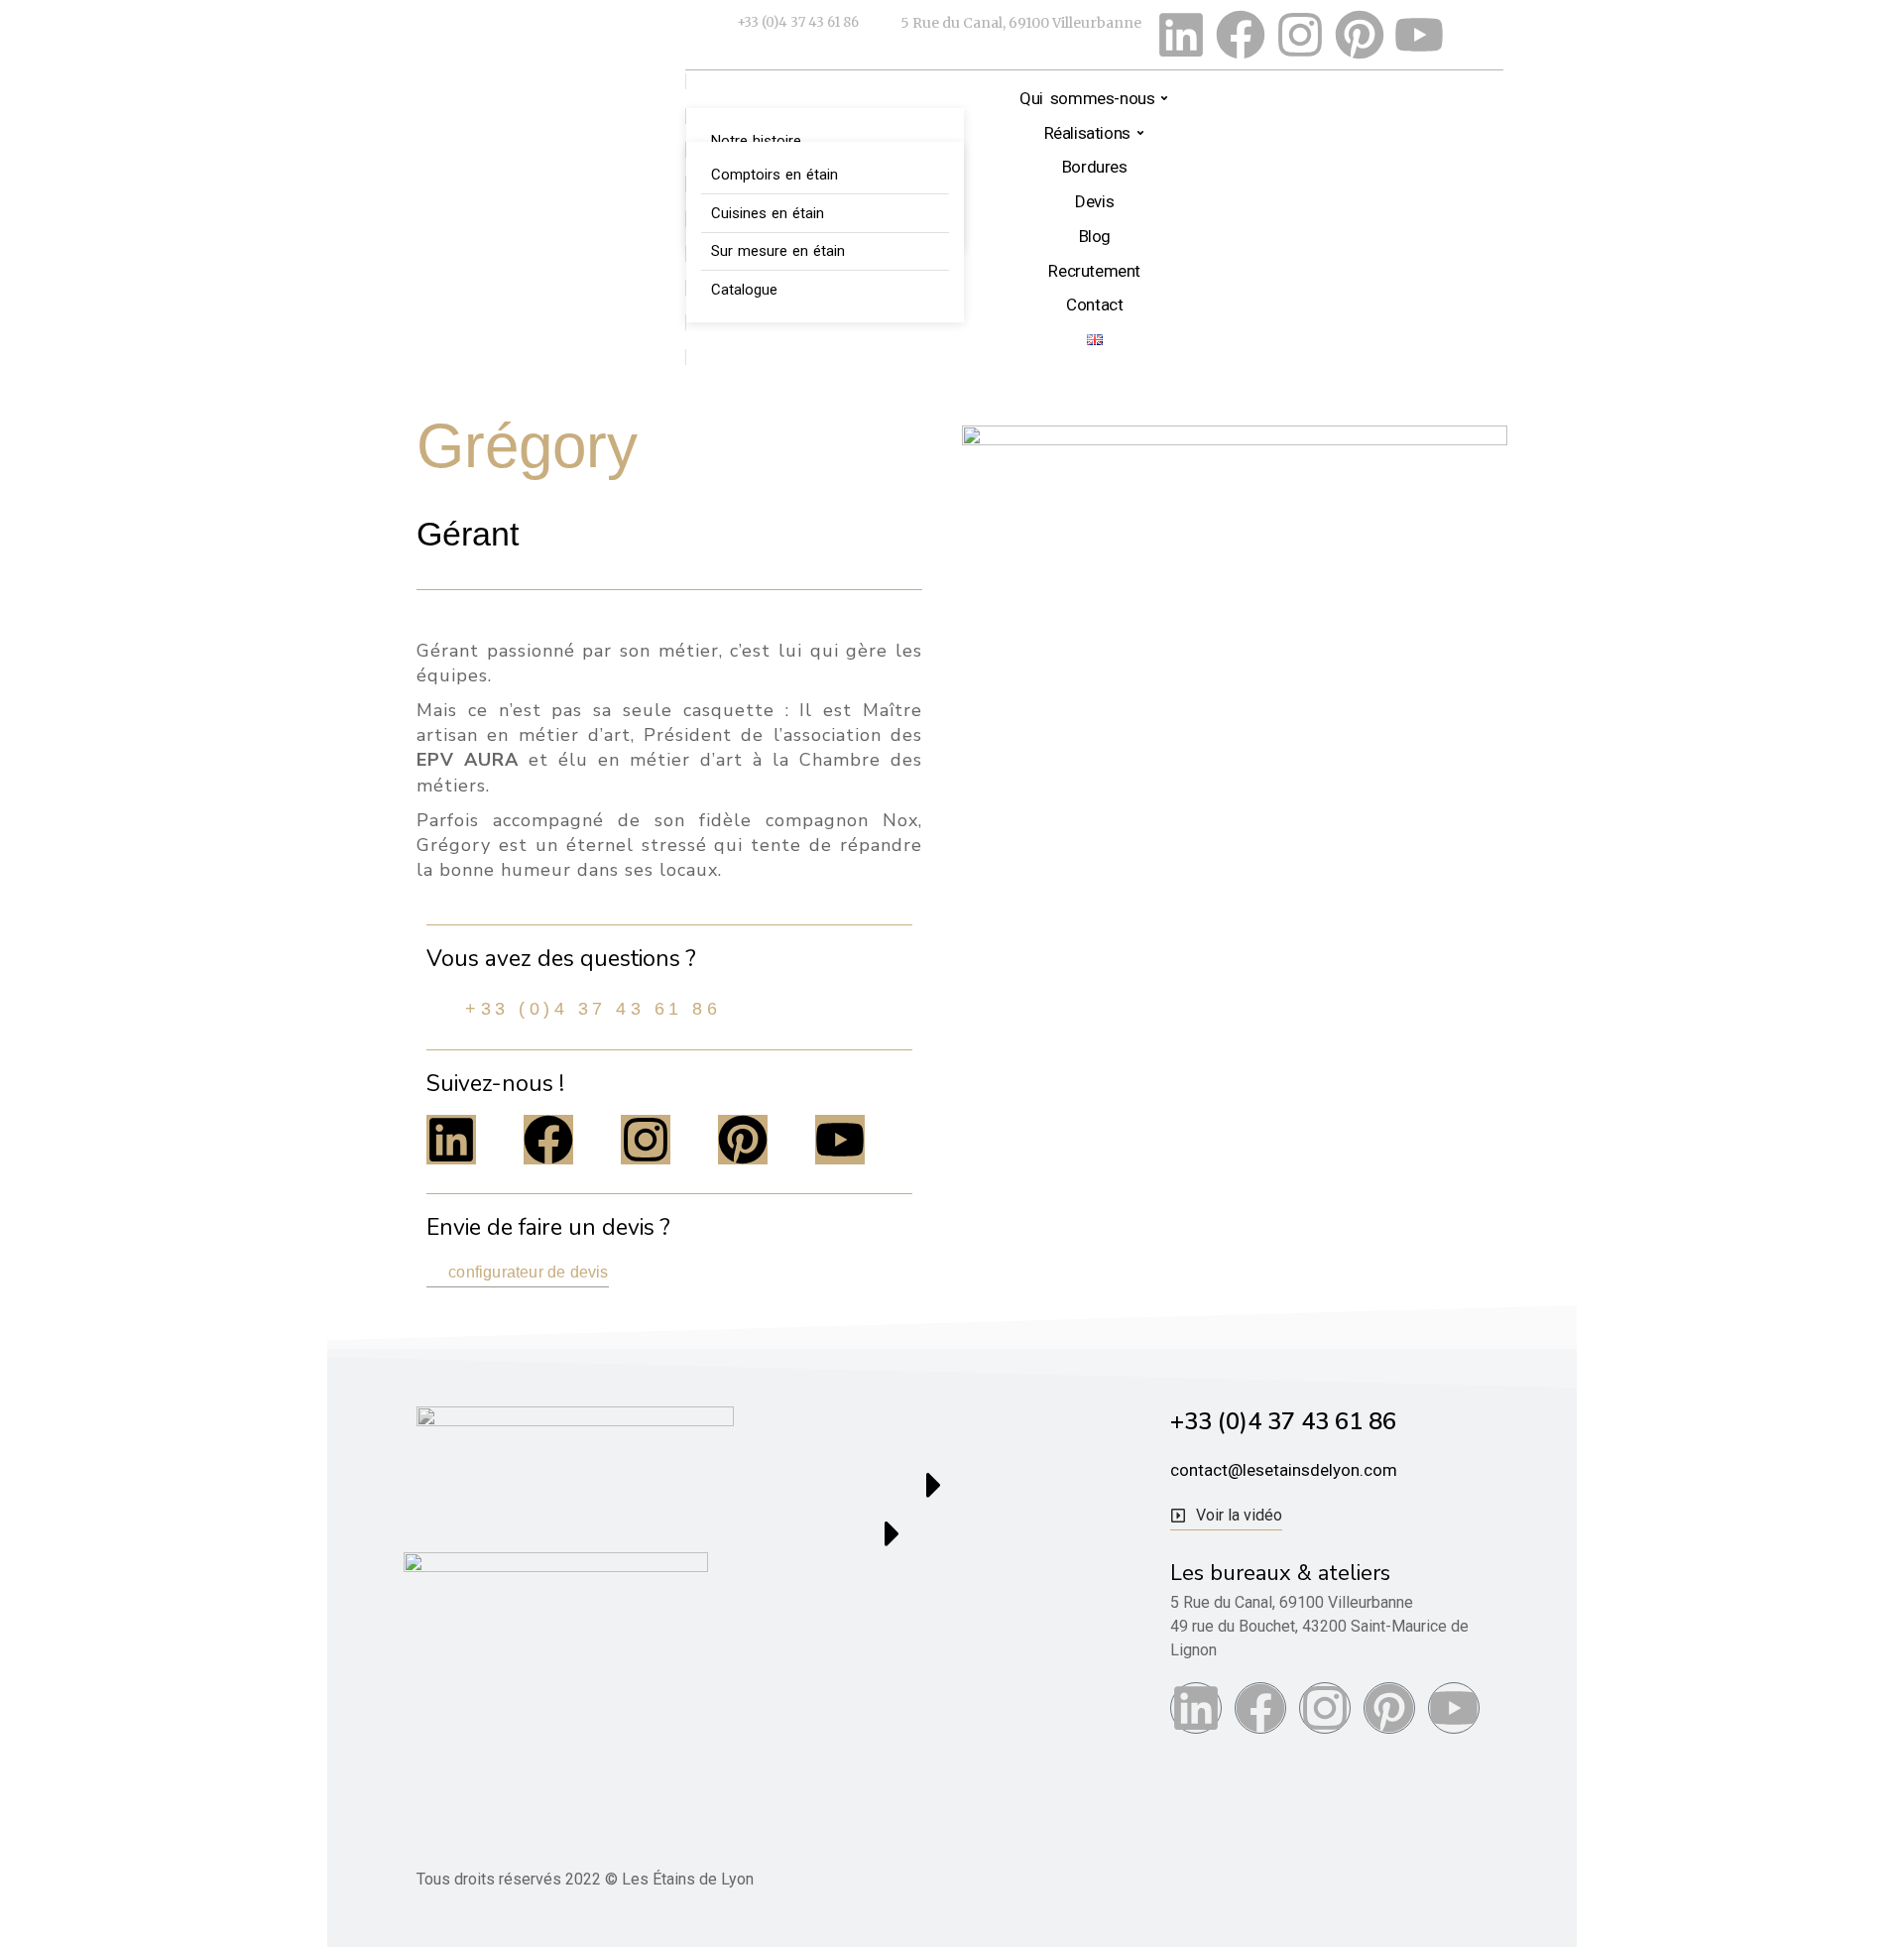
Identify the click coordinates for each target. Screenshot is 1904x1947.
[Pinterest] (1360, 35)
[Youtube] (1419, 35)
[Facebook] (1241, 35)
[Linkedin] (1181, 35)
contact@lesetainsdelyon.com (1284, 1470)
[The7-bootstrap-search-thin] (1479, 35)
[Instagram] (1300, 35)
